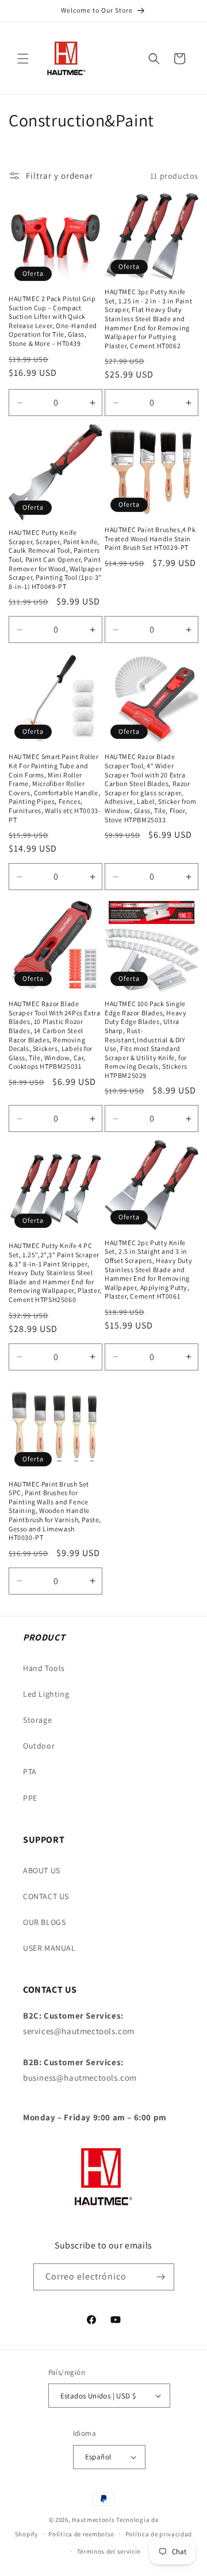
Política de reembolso (81, 2534)
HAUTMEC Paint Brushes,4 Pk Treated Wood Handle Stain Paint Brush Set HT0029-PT (150, 538)
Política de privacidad (159, 2534)
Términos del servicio (109, 2551)
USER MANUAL (49, 1948)
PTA (30, 1772)
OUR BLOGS (44, 1922)
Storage (37, 1720)
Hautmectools (93, 2520)
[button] (23, 59)
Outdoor (39, 1746)
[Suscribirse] (161, 2277)
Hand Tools (44, 1668)
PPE (30, 1798)
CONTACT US (46, 1896)
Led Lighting (46, 1694)
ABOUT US (42, 1870)
